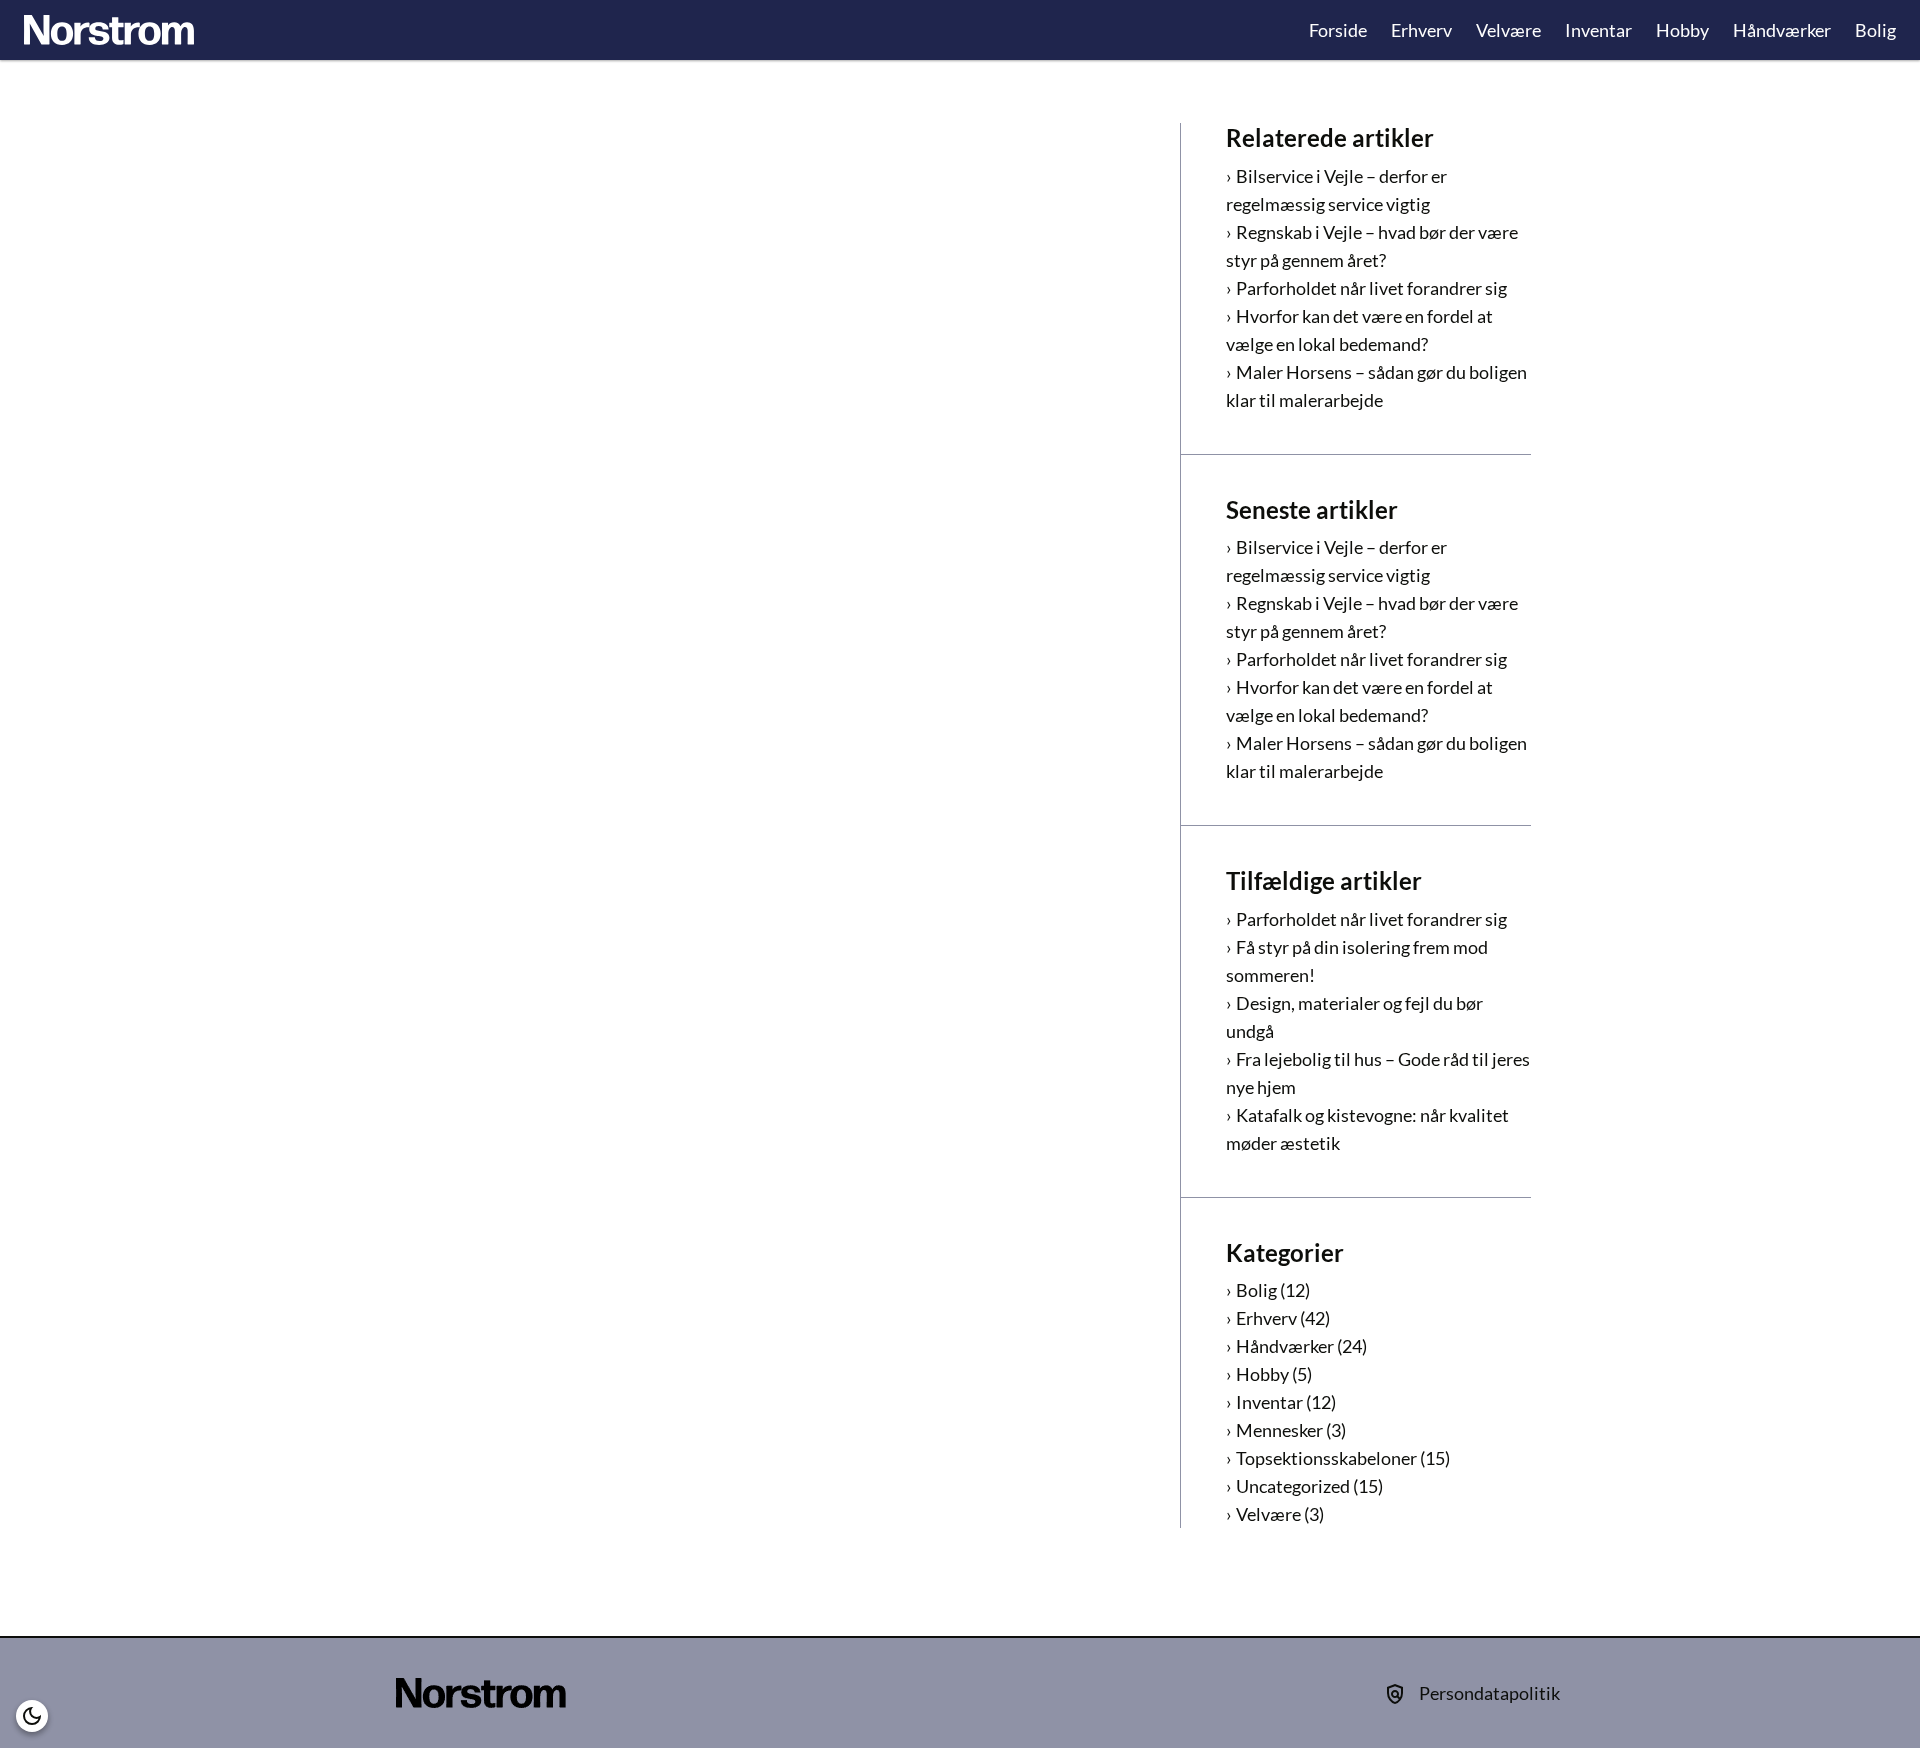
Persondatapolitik (1489, 1693)
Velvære (1508, 30)
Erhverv (1421, 30)
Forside (1338, 30)
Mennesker (1279, 1430)
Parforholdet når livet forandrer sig (1371, 288)
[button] (32, 1716)
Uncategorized (1293, 1486)
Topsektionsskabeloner (1326, 1458)
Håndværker (1782, 30)
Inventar (1598, 30)
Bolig (1875, 30)
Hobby (1682, 30)
